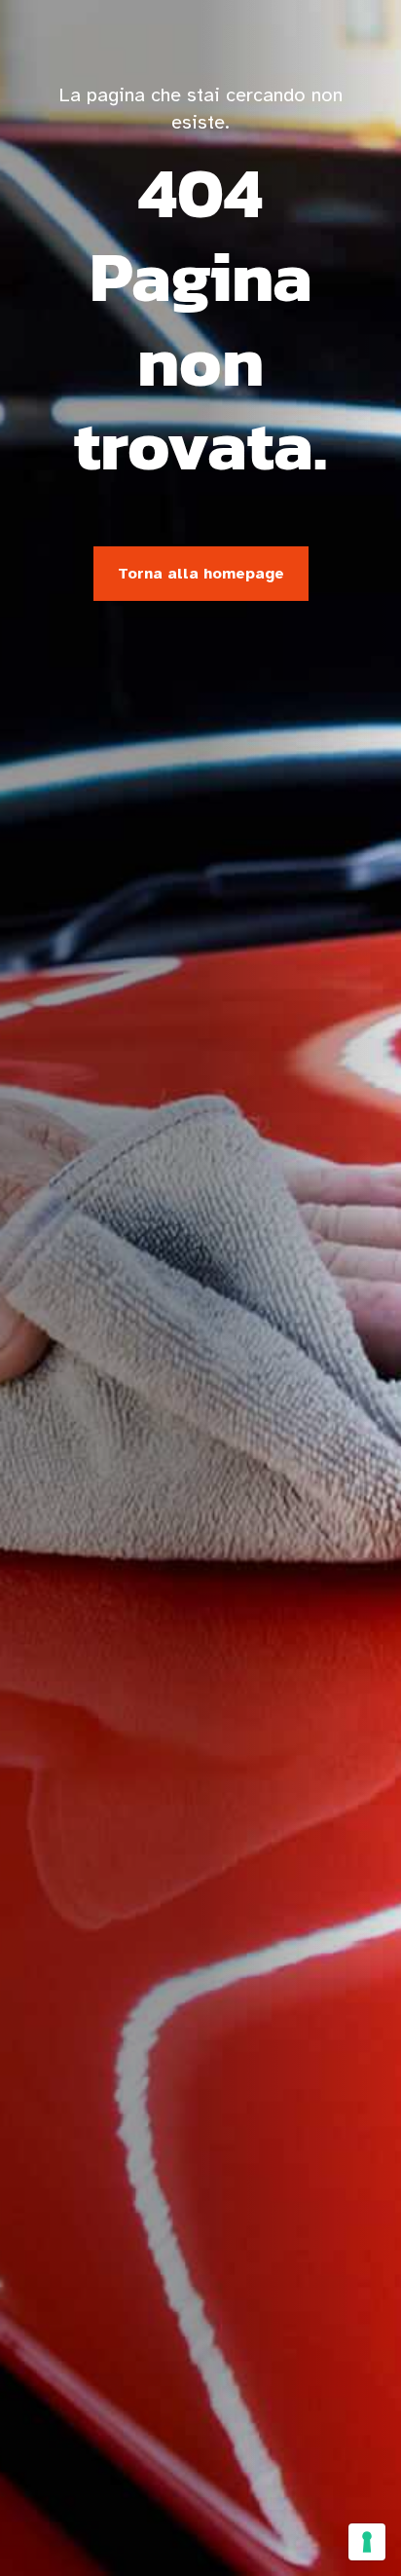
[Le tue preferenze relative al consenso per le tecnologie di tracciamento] (367, 2542)
